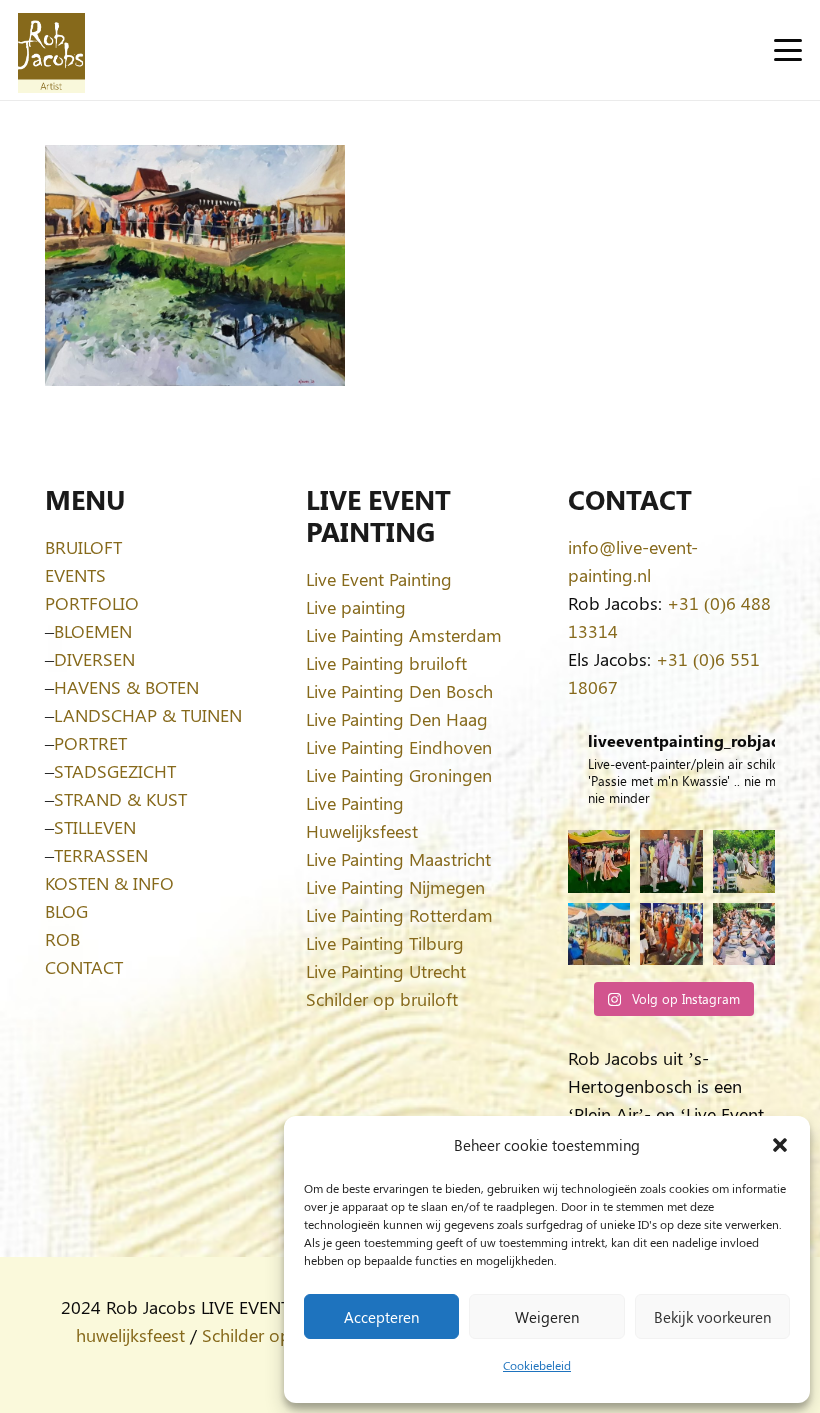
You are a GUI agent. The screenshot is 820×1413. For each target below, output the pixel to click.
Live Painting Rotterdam (399, 915)
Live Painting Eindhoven (399, 747)
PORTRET (90, 743)
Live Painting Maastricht (398, 859)
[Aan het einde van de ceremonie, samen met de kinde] (671, 861)
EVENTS (75, 575)
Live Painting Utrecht (386, 971)
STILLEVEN (95, 827)
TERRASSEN (101, 855)
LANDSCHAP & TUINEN (148, 715)
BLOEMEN (93, 631)
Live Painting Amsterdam (404, 635)
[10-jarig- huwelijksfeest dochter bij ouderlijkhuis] (599, 861)
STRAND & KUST (120, 799)
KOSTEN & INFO (109, 883)
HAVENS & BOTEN (126, 687)
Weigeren (547, 1317)
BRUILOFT (83, 547)
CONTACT (84, 967)
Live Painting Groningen (399, 775)
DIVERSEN (94, 659)
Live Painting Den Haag (397, 719)
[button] (780, 1145)
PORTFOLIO (92, 603)
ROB (62, 939)
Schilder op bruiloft (382, 999)
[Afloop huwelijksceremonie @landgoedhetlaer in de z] (744, 861)
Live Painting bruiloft (386, 663)
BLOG (66, 911)
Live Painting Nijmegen (395, 887)
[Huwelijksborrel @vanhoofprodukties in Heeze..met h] (599, 934)
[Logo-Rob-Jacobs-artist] (51, 50)
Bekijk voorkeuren (712, 1317)
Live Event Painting (379, 579)
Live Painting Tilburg (385, 943)
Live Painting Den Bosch (399, 691)
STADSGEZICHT (115, 771)
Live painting (356, 607)
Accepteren (381, 1317)
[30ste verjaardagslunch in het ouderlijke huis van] (744, 934)
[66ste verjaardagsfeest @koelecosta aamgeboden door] (671, 934)
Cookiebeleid (537, 1365)
